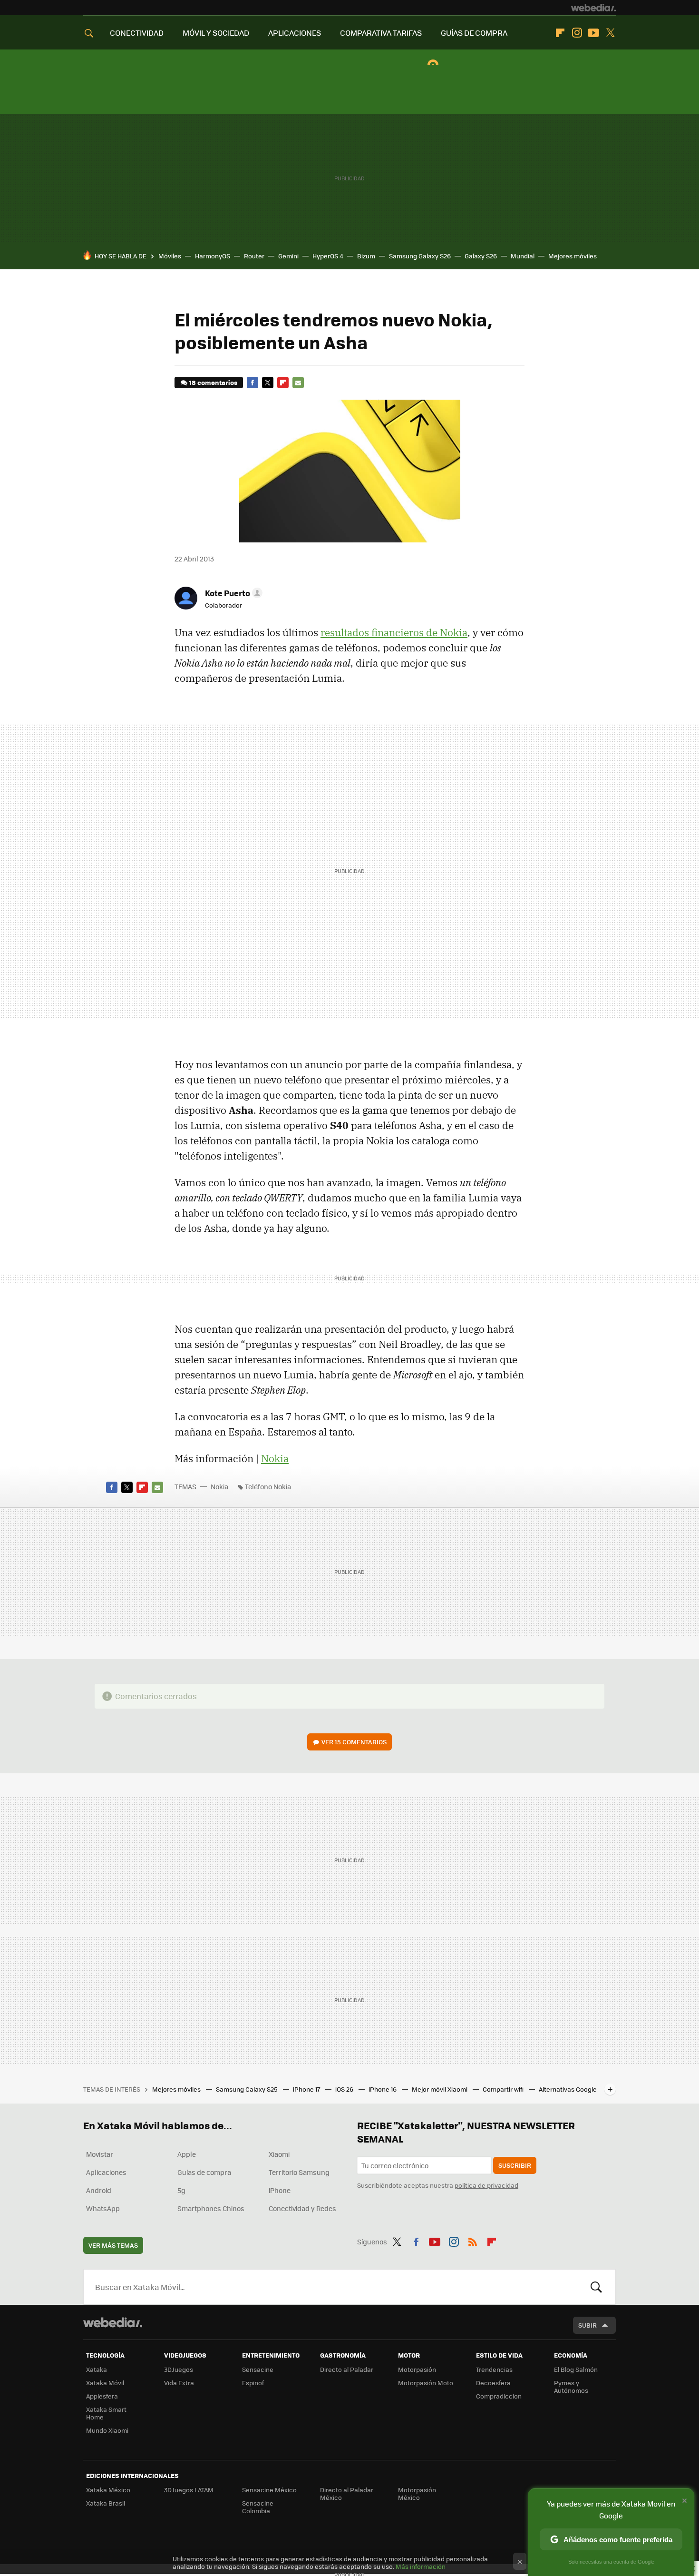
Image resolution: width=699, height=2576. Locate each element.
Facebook (252, 383)
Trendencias (494, 2369)
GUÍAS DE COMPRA (474, 33)
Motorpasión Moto (426, 2383)
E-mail (298, 383)
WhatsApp (103, 2208)
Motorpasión (417, 2369)
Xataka (97, 2369)
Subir (587, 2325)
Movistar (100, 2154)
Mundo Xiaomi (107, 2430)
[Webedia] (593, 8)
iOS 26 (345, 2089)
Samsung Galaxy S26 (420, 256)
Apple (187, 2154)
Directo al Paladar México (347, 2493)
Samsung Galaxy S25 (248, 2089)
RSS (473, 2240)
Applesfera (102, 2396)
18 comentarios (213, 382)
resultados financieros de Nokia (394, 632)
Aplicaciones (106, 2172)
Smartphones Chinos (211, 2208)
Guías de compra (204, 2172)
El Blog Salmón (576, 2369)
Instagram (577, 33)
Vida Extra (179, 2383)
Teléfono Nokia (268, 1486)
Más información (421, 2566)
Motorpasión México (417, 2493)
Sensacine (258, 2369)
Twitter (610, 33)
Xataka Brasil (106, 2503)
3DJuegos (179, 2369)
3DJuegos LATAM (189, 2490)
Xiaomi (279, 2154)
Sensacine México (269, 2490)
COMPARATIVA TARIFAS (381, 33)
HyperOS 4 (328, 256)
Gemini (288, 256)
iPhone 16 (383, 2089)
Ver (354, 1742)
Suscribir (515, 2165)
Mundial (523, 256)
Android (99, 2190)
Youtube (593, 33)
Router (254, 256)
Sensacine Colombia (258, 2507)
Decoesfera (493, 2383)
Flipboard (560, 33)
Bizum (366, 256)
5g (181, 2190)
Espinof (253, 2383)
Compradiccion (499, 2396)
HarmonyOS (213, 256)
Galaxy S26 (481, 256)
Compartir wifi (504, 2089)
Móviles (170, 256)
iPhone (280, 2190)
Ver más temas (113, 2245)
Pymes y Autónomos (571, 2386)
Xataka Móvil (105, 2383)
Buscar (596, 2287)
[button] (232, 593)
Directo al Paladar (347, 2369)
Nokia (275, 1458)
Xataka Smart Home (106, 2413)
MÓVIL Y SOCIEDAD (216, 33)
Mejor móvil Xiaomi (440, 2089)
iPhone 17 (307, 2089)
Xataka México (108, 2490)
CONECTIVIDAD (137, 33)
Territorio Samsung (299, 2172)
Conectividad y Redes (302, 2208)
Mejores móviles (573, 256)
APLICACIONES (295, 33)
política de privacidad (486, 2185)
